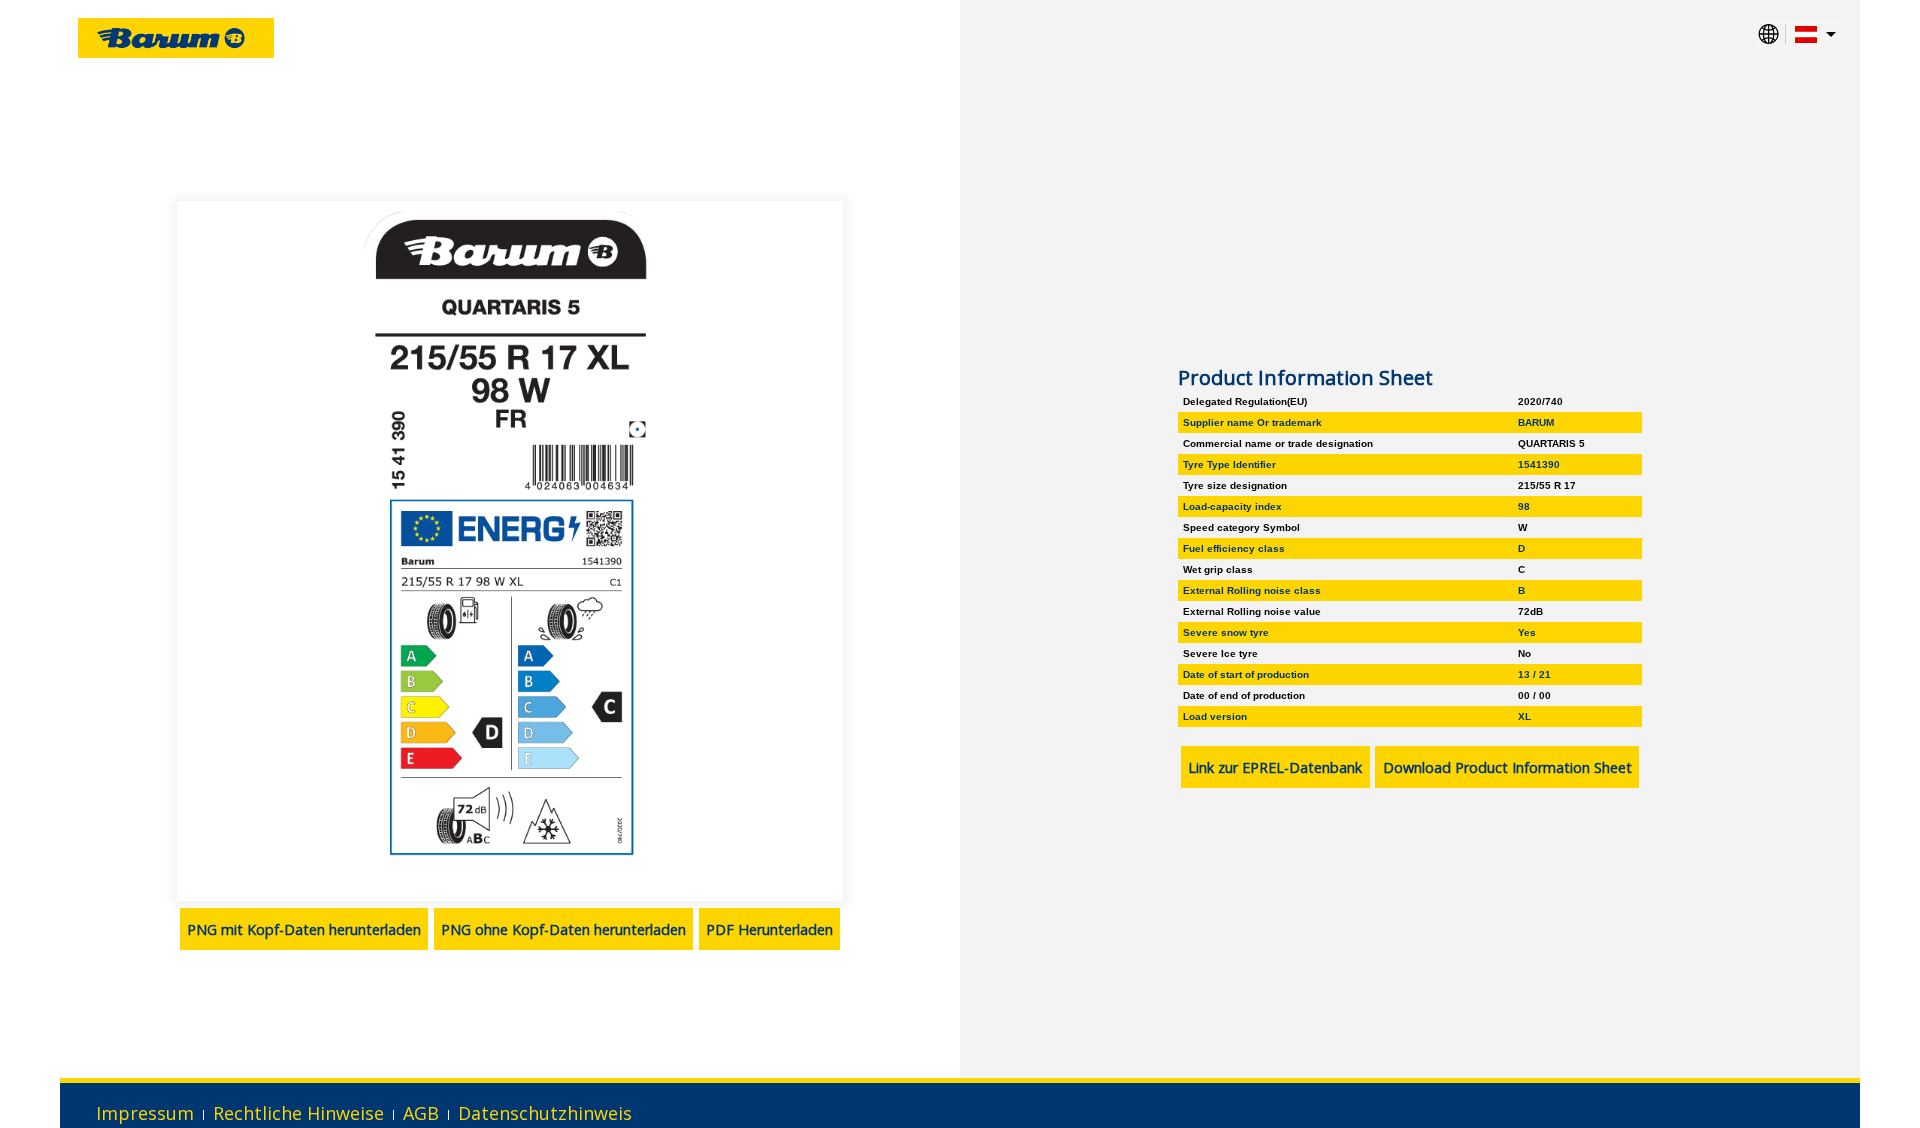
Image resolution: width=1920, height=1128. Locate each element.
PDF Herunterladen (769, 929)
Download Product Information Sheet (1507, 767)
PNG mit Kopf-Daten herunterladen (304, 929)
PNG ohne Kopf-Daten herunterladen (563, 929)
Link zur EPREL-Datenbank (1275, 767)
